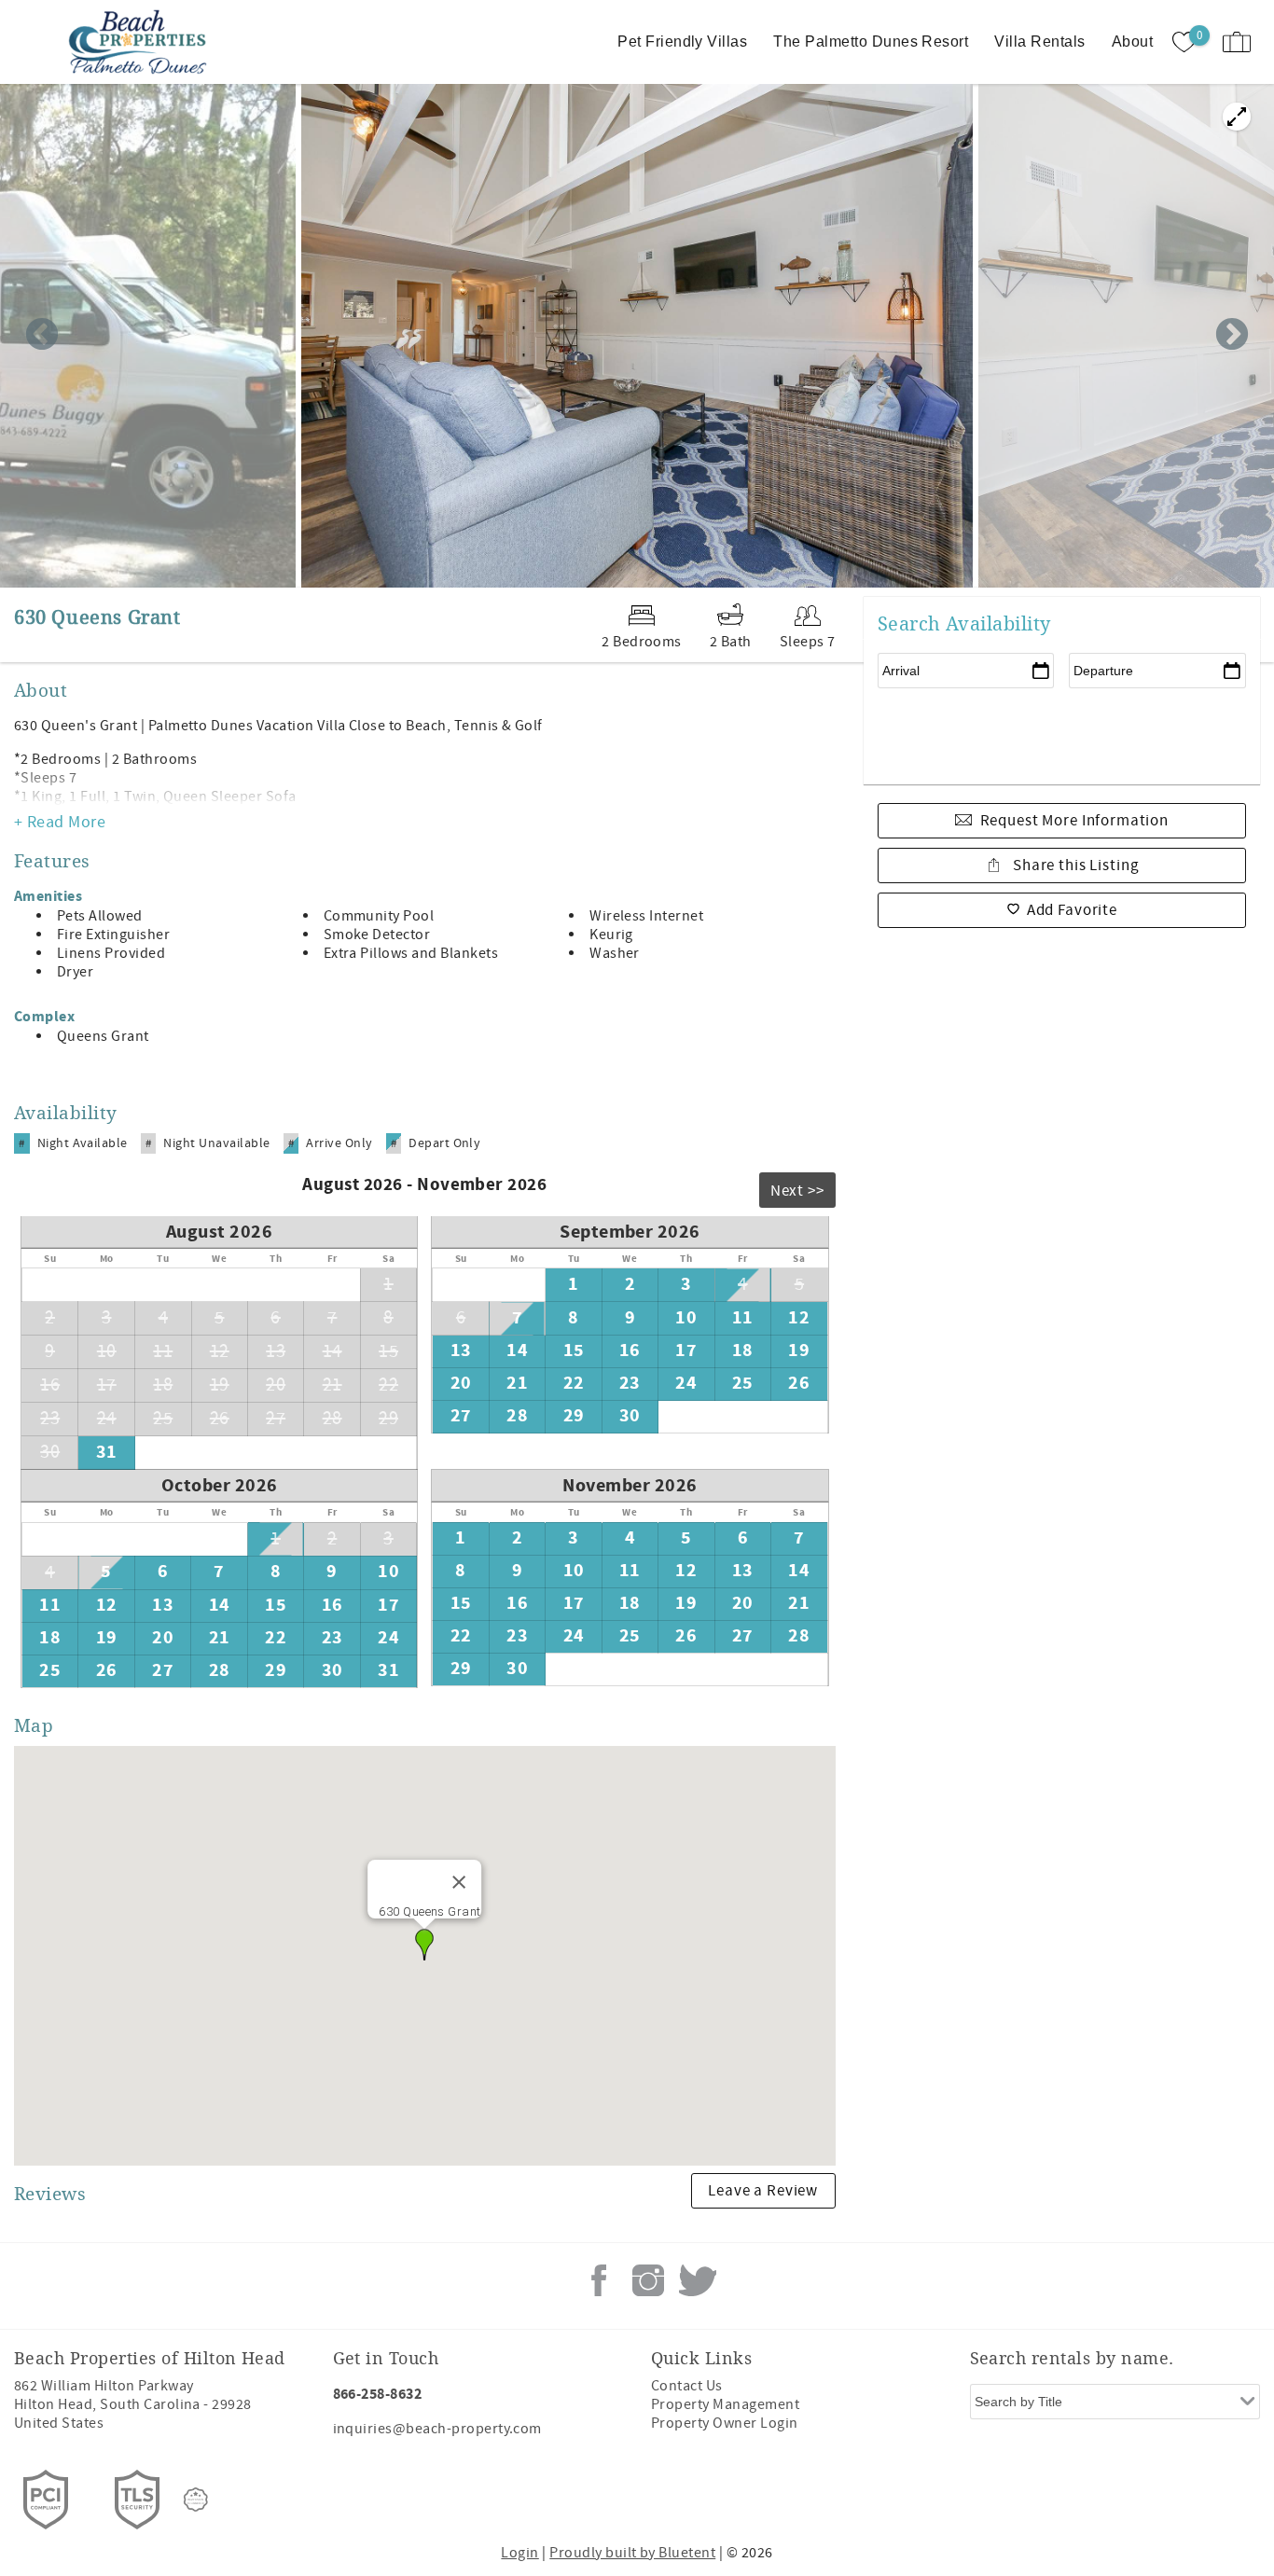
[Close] (459, 1882)
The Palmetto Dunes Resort (871, 42)
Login (519, 2553)
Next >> (797, 1191)
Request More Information (1074, 821)
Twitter (698, 2280)
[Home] (142, 42)
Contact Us (687, 2386)
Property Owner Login (725, 2423)
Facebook (599, 2280)
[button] (424, 1945)
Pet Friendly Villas (682, 42)
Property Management (725, 2404)
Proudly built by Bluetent (632, 2553)
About (1132, 42)
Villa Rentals (1039, 42)
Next (1232, 336)
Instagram (648, 2280)
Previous (42, 336)
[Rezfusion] (196, 2500)
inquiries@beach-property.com (437, 2429)
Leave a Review (763, 2191)
